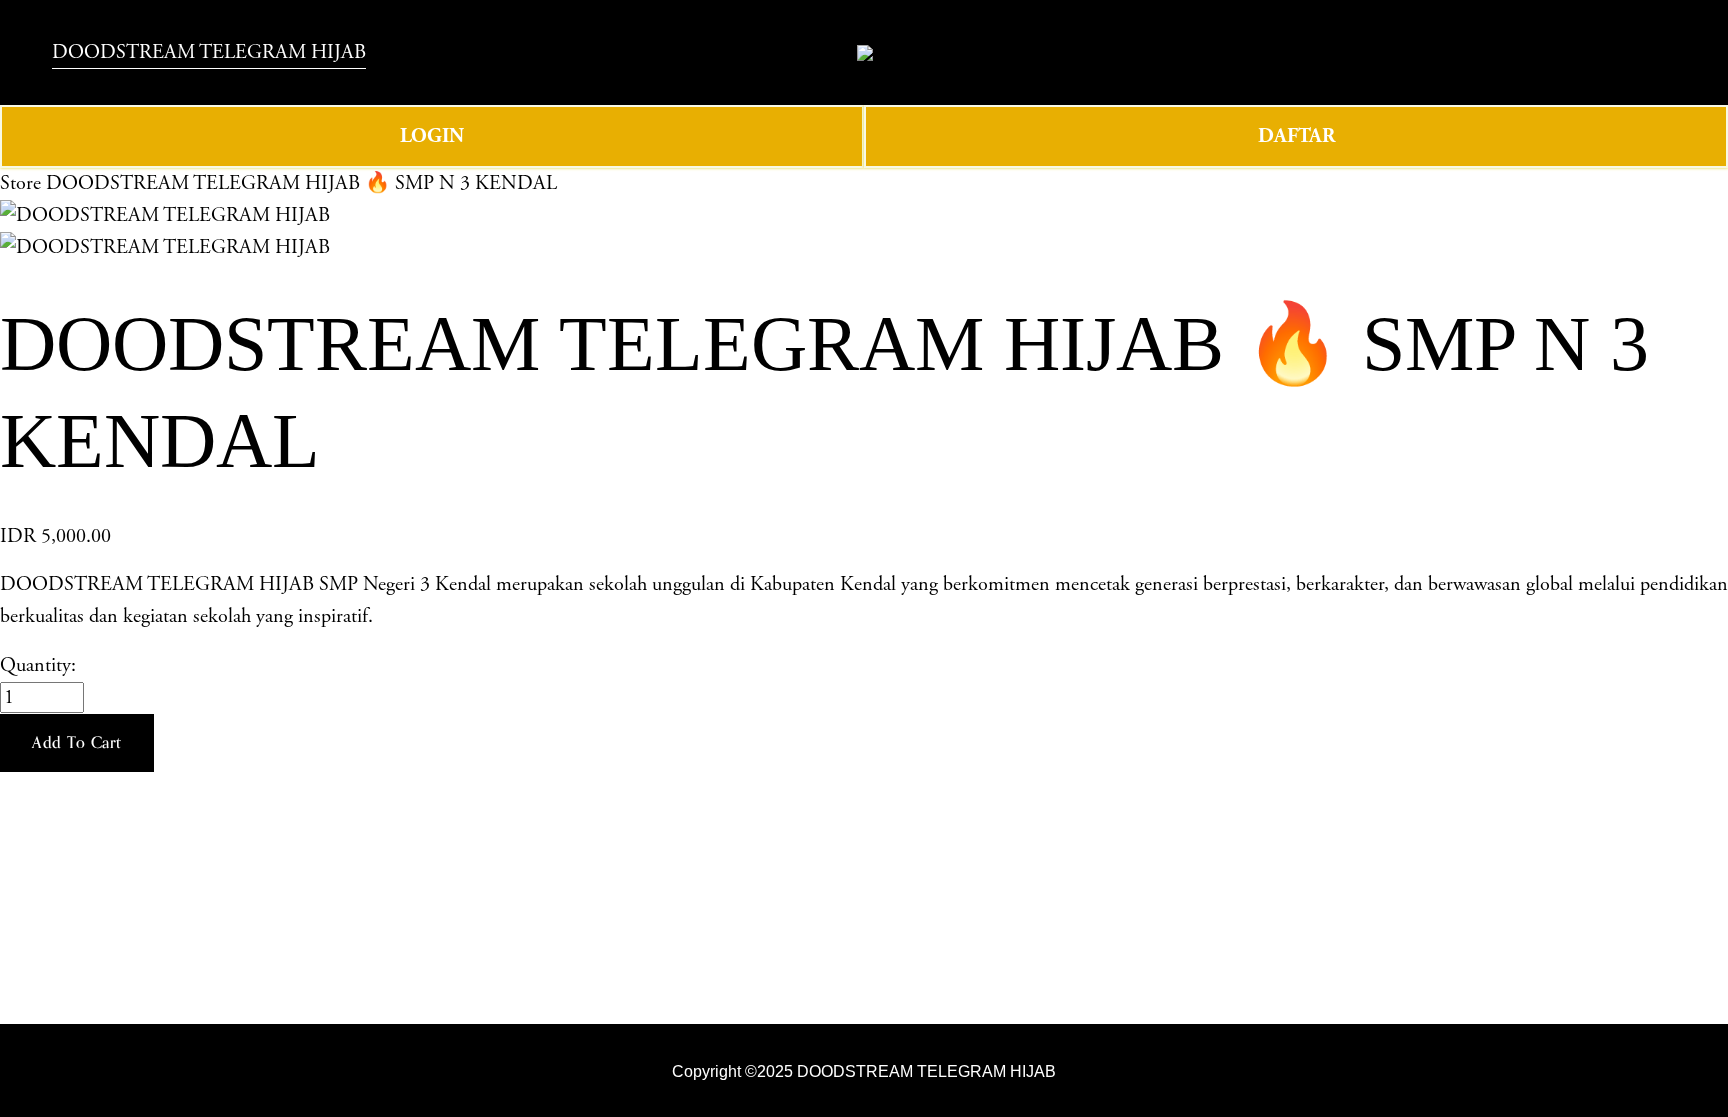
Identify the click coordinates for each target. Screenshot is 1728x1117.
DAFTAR (1296, 136)
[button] (77, 743)
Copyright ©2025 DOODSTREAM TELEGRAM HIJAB (864, 1071)
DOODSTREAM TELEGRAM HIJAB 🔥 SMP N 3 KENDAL (301, 183)
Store (20, 183)
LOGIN (432, 136)
